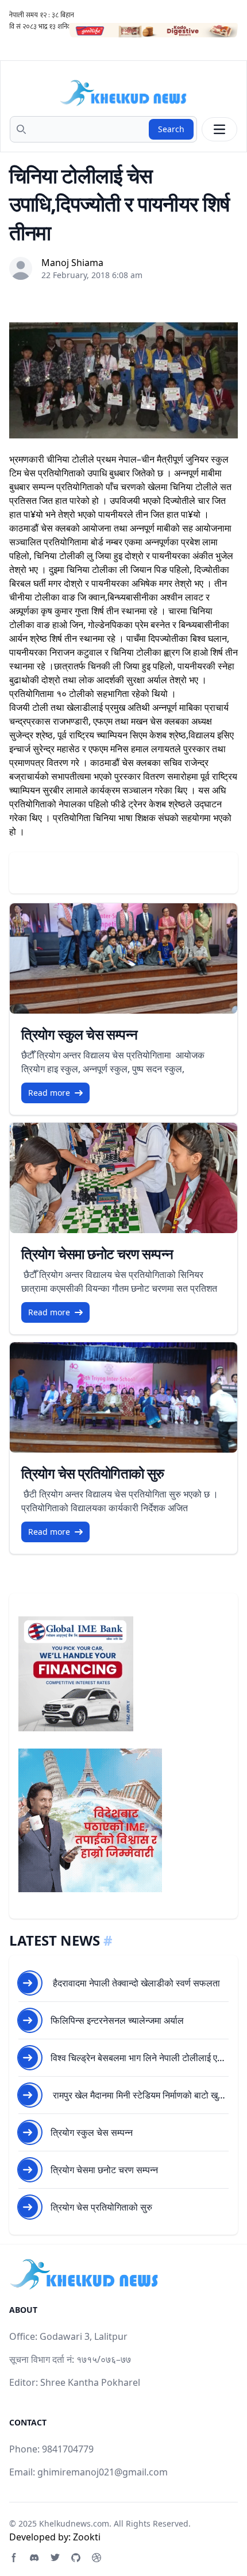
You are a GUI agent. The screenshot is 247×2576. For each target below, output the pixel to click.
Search (171, 129)
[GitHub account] (76, 2558)
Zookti (87, 2537)
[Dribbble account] (97, 2558)
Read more (49, 1093)
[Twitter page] (55, 2558)
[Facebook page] (14, 2558)
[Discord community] (34, 2558)
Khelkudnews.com (74, 2523)
